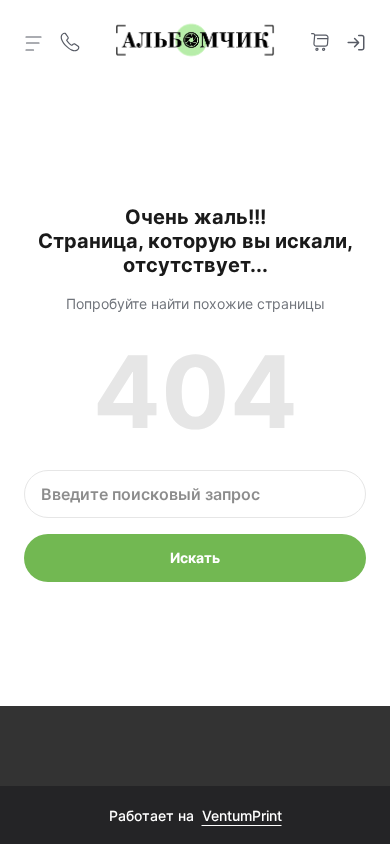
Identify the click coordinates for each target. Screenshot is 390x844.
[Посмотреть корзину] (320, 40)
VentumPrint (242, 815)
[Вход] (356, 40)
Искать (195, 557)
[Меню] (34, 42)
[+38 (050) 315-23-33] (70, 40)
